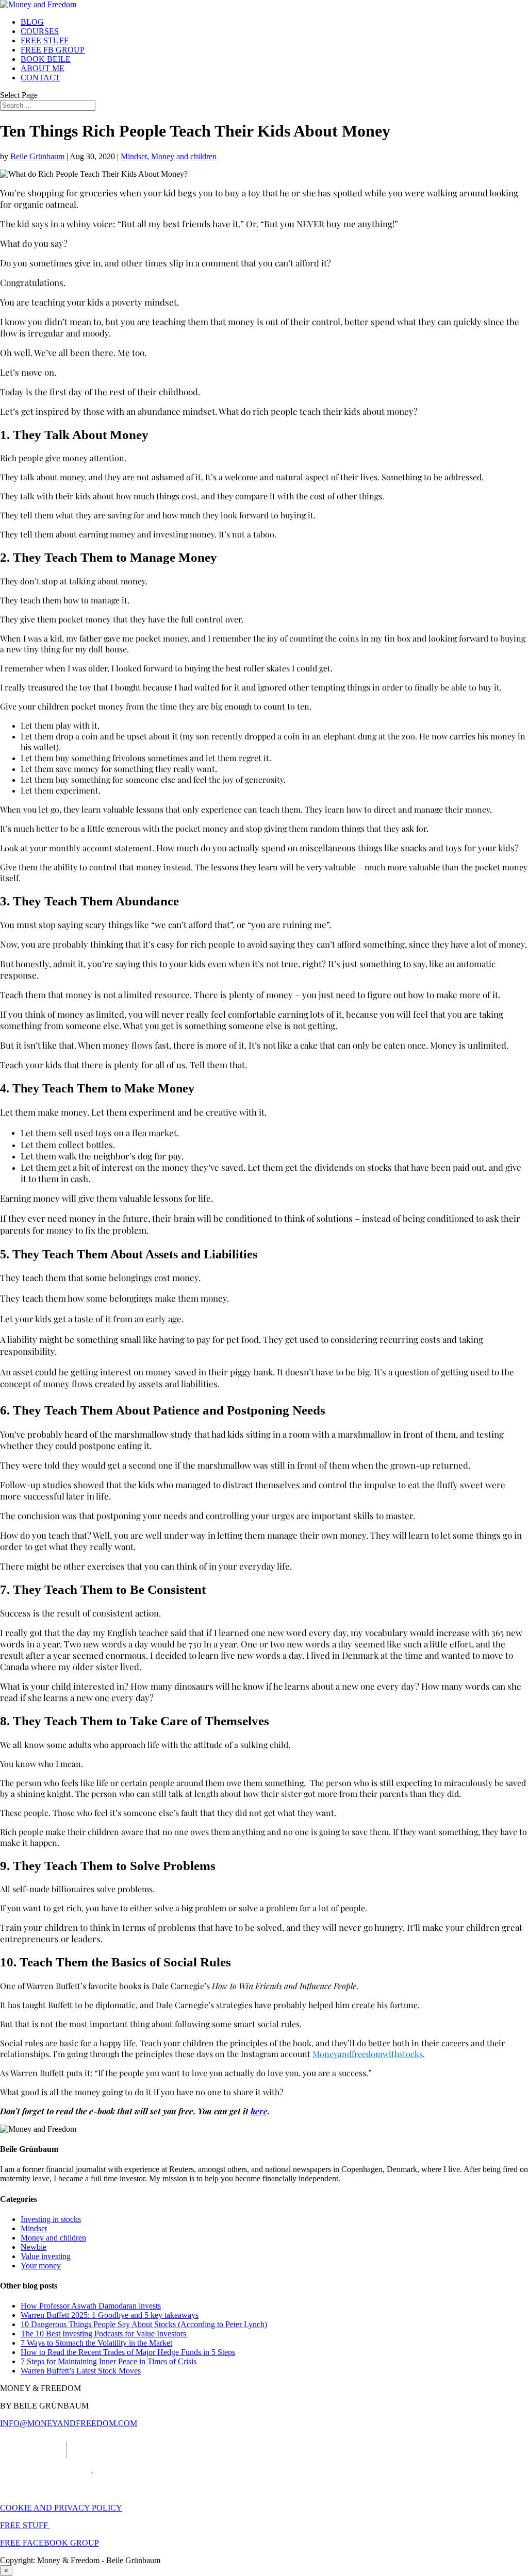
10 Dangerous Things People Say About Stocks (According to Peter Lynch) (144, 2324)
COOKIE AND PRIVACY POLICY (61, 2508)
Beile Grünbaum (37, 156)
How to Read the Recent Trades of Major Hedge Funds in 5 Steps (128, 2352)
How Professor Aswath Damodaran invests (91, 2306)
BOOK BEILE (46, 59)
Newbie (34, 2247)
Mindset (134, 156)
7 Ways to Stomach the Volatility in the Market (96, 2343)
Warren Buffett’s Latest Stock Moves (81, 2371)
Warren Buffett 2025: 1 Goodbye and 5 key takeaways (110, 2315)
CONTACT (40, 78)
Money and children (184, 156)
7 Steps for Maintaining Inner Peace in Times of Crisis (109, 2361)
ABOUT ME (43, 68)
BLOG (32, 22)
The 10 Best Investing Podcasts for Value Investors (104, 2334)
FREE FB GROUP (53, 50)
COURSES (40, 31)
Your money (41, 2266)
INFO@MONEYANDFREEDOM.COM (69, 2423)
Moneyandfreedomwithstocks (368, 2054)
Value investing (46, 2256)
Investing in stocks (51, 2219)
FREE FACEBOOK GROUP (49, 2543)
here (259, 2111)
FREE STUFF (45, 40)
